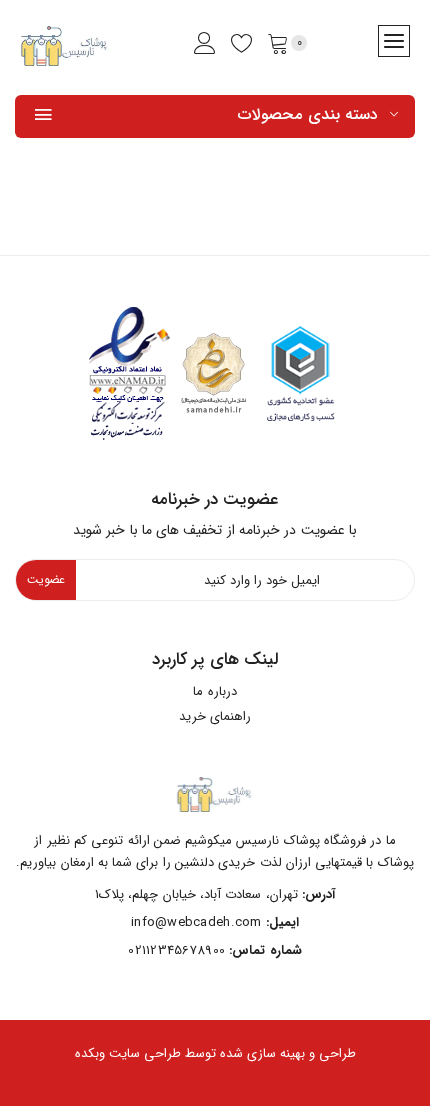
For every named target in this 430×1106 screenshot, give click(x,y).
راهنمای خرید (215, 716)
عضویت (46, 579)
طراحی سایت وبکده (128, 1054)
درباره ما (214, 691)
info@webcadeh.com (196, 922)
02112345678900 (176, 950)
